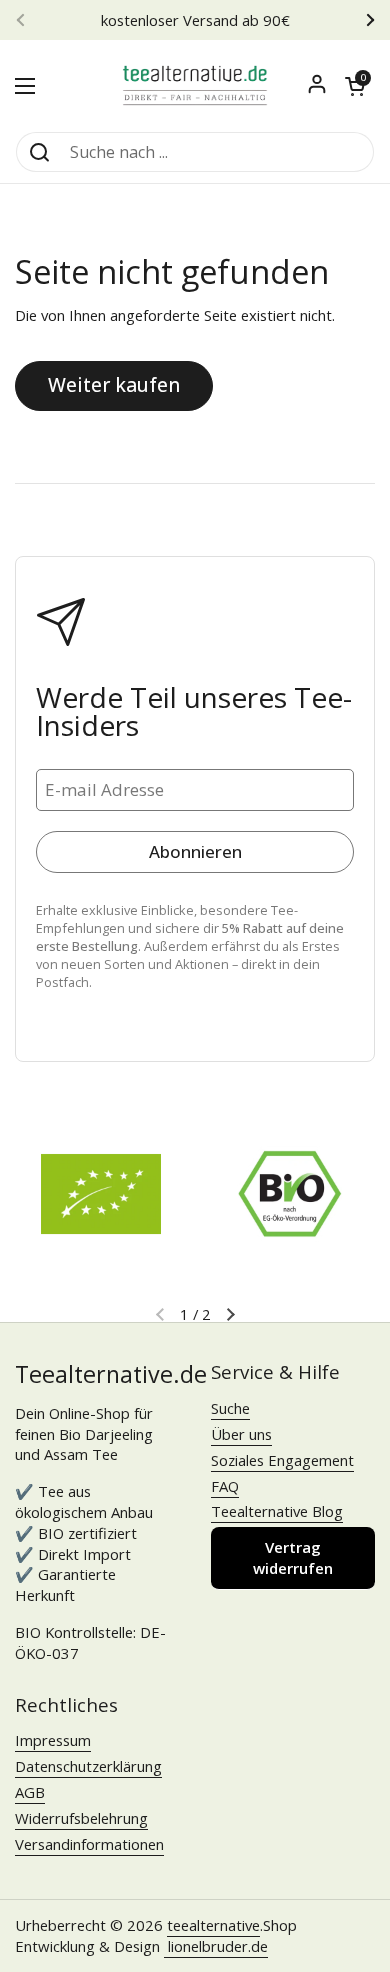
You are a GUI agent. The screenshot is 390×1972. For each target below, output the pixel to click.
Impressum (53, 1740)
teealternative (213, 1925)
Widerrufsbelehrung (81, 1818)
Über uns (241, 1434)
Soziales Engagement (282, 1460)
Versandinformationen (89, 1844)
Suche (230, 1408)
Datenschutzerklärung (88, 1766)
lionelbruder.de (216, 1946)
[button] (355, 86)
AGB (30, 1792)
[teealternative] (195, 85)
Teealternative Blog (277, 1511)
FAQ (225, 1486)
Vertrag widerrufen (293, 1557)
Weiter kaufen (114, 385)
